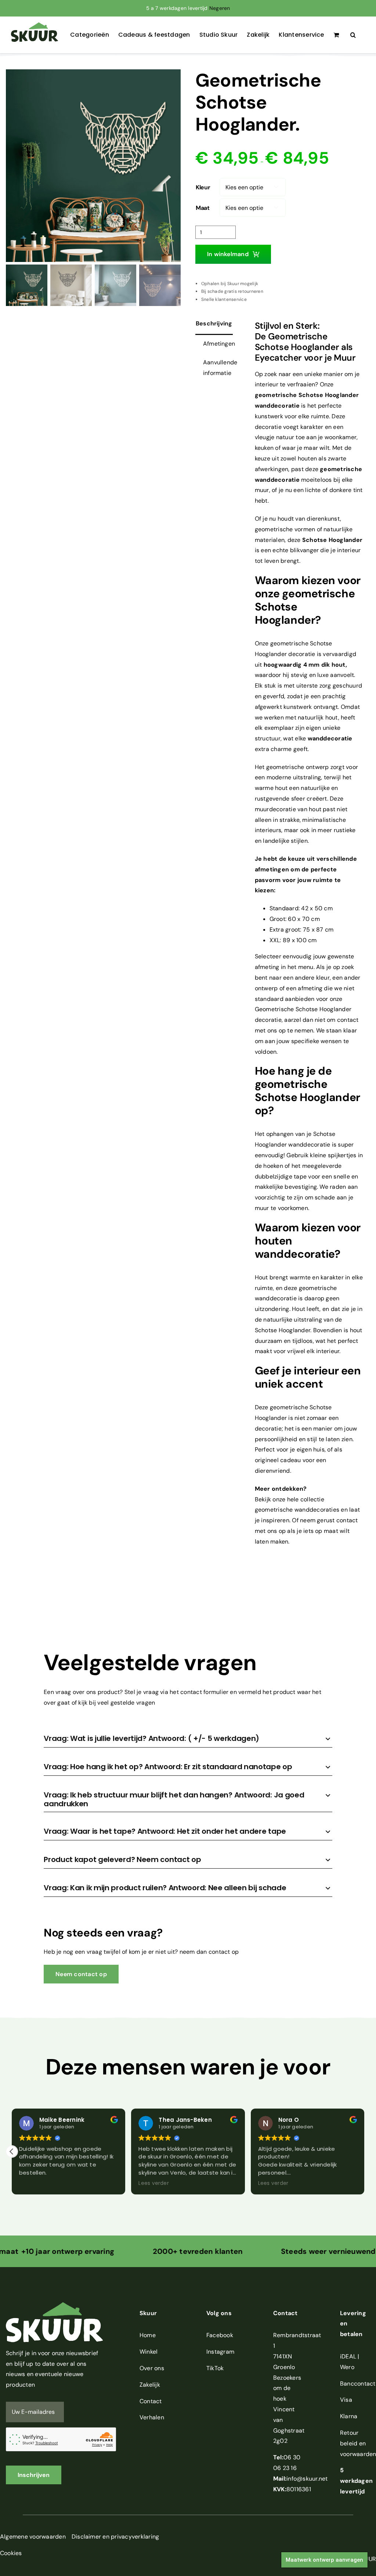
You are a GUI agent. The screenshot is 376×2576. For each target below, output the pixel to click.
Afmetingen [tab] (219, 344)
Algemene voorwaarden (33, 2537)
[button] (353, 35)
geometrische (276, 395)
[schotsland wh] (93, 166)
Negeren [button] (220, 8)
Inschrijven (34, 2475)
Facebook (220, 2335)
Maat (203, 208)
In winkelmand (228, 254)
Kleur (203, 187)
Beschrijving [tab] (214, 323)
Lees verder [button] (34, 2183)
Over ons (152, 2368)
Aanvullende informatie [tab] (220, 368)
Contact (151, 2401)
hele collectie (305, 1499)
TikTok (215, 2368)
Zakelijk (150, 2385)
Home (148, 2335)
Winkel (149, 2352)
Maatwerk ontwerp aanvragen (324, 2560)
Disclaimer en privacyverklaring (115, 2537)
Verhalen (152, 2417)
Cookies (11, 2553)
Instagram (220, 2352)
